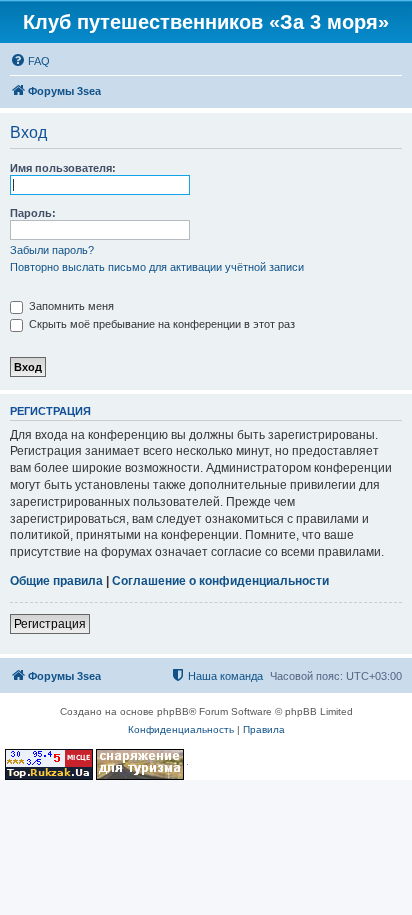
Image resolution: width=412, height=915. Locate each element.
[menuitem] (30, 61)
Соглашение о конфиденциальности (220, 581)
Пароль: (33, 213)
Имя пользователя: (63, 168)
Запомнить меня (70, 306)
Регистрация (50, 624)
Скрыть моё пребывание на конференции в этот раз (160, 324)
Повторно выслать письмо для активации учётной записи (157, 267)
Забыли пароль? (52, 250)
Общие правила (56, 581)
